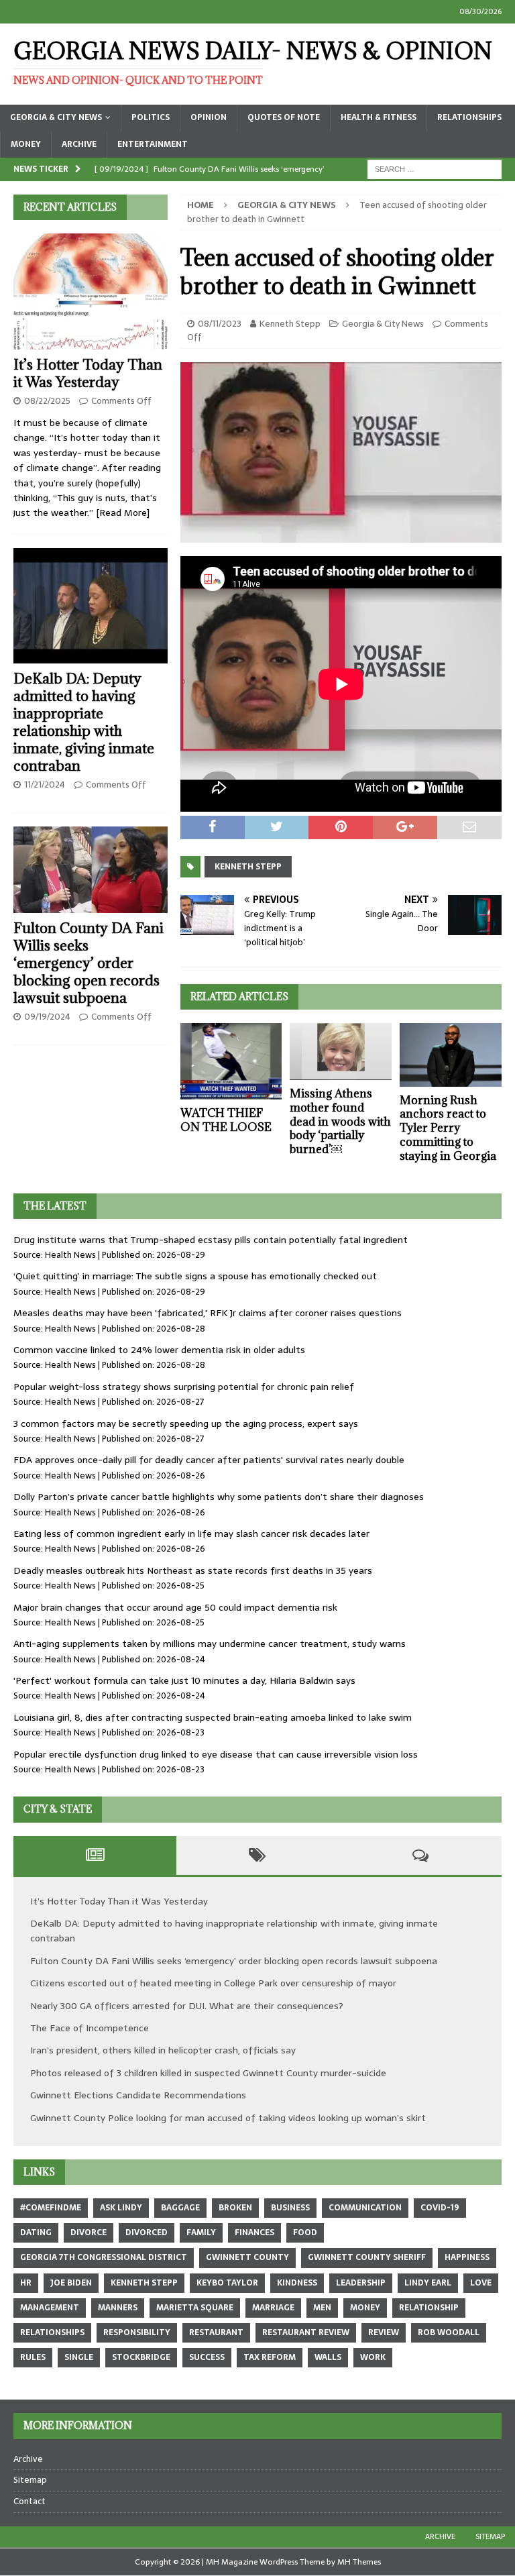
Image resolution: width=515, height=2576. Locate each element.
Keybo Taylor (227, 2283)
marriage (273, 2308)
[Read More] (123, 513)
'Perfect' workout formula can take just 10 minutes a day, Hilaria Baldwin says (184, 1680)
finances (254, 2233)
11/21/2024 (45, 785)
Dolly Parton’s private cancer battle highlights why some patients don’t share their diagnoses (219, 1497)
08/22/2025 (47, 401)
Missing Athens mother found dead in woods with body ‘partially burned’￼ (340, 1121)
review (384, 2332)
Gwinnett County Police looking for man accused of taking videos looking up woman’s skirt (228, 2118)
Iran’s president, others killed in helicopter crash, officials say (163, 2050)
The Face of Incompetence (90, 2028)
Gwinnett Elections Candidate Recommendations (138, 2095)
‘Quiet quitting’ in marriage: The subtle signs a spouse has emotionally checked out (195, 1276)
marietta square (195, 2308)
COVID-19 (440, 2208)
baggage (180, 2208)
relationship (429, 2308)
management (50, 2308)
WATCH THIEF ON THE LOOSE (226, 1120)
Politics (151, 117)
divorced (147, 2233)
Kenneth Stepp (290, 324)
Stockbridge (141, 2357)
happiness (467, 2257)
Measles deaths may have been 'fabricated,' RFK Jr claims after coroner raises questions (208, 1313)
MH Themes (359, 2562)
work (373, 2357)
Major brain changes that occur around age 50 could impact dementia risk (175, 1607)
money (365, 2308)
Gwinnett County (247, 2257)
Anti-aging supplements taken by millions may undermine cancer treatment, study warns (210, 1644)
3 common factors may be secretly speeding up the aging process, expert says (186, 1424)
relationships (52, 2332)
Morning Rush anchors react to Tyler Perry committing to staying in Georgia (448, 1128)
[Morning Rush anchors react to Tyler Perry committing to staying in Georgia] (451, 1055)
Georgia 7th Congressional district (104, 2257)
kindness (297, 2283)
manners (118, 2308)
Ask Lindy (121, 2208)
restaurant (216, 2332)
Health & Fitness (379, 117)
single (79, 2357)
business (290, 2208)
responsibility (137, 2332)
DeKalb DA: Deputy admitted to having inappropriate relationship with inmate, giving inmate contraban (84, 722)
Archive (79, 144)
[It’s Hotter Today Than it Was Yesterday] (91, 291)
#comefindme (51, 2208)
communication (365, 2208)
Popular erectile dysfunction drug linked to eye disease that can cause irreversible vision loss (216, 1754)
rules (33, 2357)
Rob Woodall (449, 2332)
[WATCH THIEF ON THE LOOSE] (231, 1061)
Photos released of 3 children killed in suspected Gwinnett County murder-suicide (208, 2073)
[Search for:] (435, 168)
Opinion (209, 117)
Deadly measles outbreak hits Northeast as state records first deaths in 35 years (193, 1570)
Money (26, 144)
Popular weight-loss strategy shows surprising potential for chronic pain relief (184, 1387)
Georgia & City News (56, 117)
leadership (361, 2283)
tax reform (270, 2357)
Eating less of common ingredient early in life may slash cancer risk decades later (191, 1534)
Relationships (469, 117)
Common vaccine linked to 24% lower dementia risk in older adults (159, 1350)
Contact (30, 2501)
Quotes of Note (284, 117)
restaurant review (306, 2332)
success (207, 2357)
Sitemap (30, 2480)
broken (235, 2208)
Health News (70, 1255)
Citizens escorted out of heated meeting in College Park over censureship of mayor (213, 1983)
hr (26, 2283)
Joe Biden (71, 2283)
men (322, 2308)
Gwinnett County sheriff (367, 2257)
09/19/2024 (47, 1017)
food (305, 2233)
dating (36, 2233)
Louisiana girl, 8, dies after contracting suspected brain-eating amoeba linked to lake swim (213, 1717)
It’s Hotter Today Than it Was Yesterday (88, 373)
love (481, 2283)
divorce (89, 2233)
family (201, 2233)
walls (328, 2357)
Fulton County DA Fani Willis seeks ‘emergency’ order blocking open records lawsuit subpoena (89, 963)
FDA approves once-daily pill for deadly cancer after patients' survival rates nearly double (209, 1460)
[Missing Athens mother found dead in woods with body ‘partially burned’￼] (341, 1052)
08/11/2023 (220, 324)
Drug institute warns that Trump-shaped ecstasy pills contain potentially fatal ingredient (211, 1240)
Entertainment (153, 144)
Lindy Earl (428, 2283)
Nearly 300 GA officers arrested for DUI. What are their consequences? (187, 2006)
